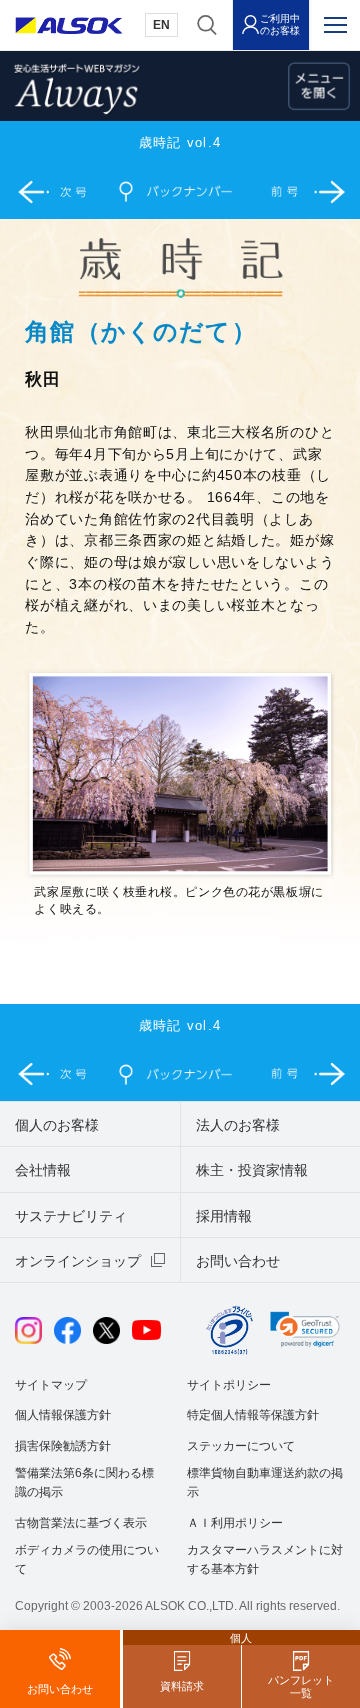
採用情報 (224, 1216)
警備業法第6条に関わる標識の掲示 (84, 1482)
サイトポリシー (229, 1385)
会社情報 (43, 1170)
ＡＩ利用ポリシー (235, 1523)
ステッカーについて (241, 1446)
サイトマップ (51, 1385)
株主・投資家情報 (252, 1170)
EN (161, 25)
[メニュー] (335, 25)
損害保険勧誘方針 (63, 1446)
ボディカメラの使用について (87, 1559)
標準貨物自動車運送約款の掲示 (265, 1482)
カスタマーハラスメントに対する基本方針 (265, 1559)
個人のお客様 (57, 1125)
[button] (305, 1329)
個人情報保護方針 (63, 1415)
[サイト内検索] (207, 24)
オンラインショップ (78, 1261)
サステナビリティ (71, 1216)
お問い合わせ (238, 1261)
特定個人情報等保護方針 (253, 1415)
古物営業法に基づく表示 (81, 1523)
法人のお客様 (238, 1125)
